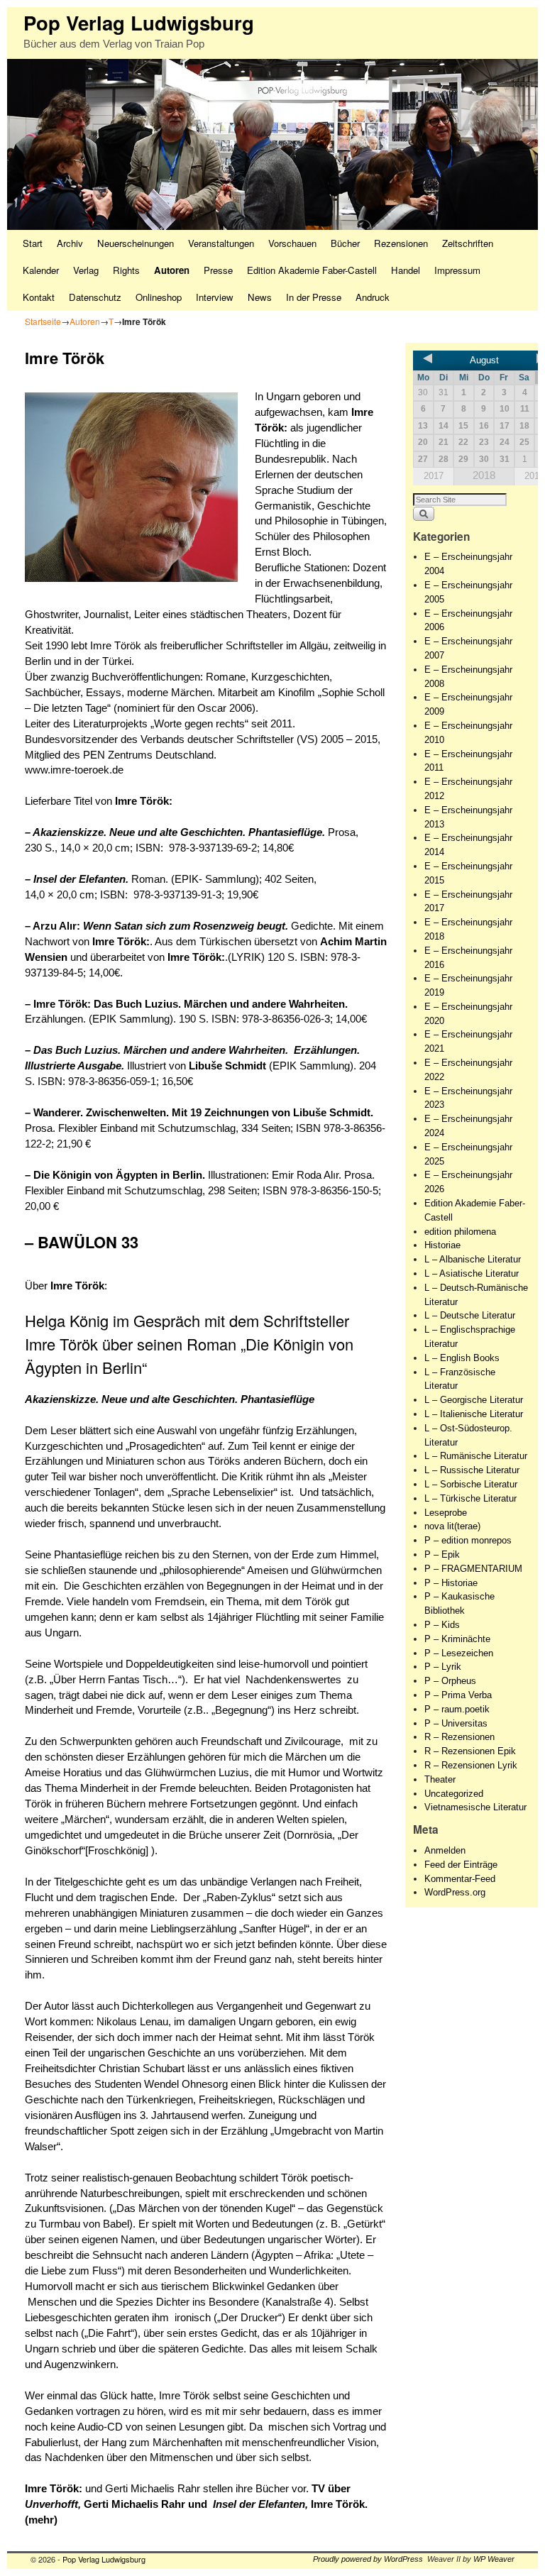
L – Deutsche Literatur (470, 1315)
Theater (440, 1779)
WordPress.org (455, 1892)
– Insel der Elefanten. (77, 879)
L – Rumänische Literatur (476, 1456)
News (260, 297)
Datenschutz (95, 297)
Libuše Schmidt (229, 1066)
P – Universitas (456, 1723)
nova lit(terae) (452, 1526)
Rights (126, 270)
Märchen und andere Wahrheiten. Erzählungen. (242, 1050)
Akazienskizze (60, 1399)
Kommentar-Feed (460, 1879)
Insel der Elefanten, (260, 2504)
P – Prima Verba (458, 1695)
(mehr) (43, 2520)
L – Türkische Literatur (470, 1498)
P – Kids (442, 1625)
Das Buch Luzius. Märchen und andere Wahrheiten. (221, 1004)
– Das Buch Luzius (71, 1050)
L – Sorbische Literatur (471, 1484)
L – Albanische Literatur (473, 1259)
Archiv (70, 243)
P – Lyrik (443, 1667)
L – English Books (462, 1358)
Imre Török (338, 2504)
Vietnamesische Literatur (475, 1807)
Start (33, 243)
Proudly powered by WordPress (368, 2559)
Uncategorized (454, 1794)
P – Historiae (451, 1583)
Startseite (43, 321)
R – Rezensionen (459, 1737)
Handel (406, 270)
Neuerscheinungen (136, 243)
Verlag (86, 270)
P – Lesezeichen (459, 1653)
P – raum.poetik (457, 1709)
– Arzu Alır (51, 926)
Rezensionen (401, 243)
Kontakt (39, 297)
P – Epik (442, 1554)
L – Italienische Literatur (474, 1414)
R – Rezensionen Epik (470, 1751)
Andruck (373, 297)
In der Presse (314, 297)
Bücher (345, 243)
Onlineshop (159, 297)
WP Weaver (494, 2559)
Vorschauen (292, 243)
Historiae (442, 1245)
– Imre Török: (58, 1004)
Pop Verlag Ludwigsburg (139, 22)
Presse (218, 270)
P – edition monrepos (468, 1540)
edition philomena (460, 1232)
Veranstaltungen (221, 243)
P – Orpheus (450, 1681)
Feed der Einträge (461, 1865)
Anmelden (445, 1850)
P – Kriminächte (457, 1639)
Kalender (41, 270)
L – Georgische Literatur (474, 1400)
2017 (434, 476)
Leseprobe (446, 1513)
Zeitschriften (468, 243)
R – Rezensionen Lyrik (471, 1765)
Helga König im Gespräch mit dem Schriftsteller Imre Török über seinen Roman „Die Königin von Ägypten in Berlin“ (189, 1344)
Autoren (172, 270)
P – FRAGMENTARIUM (473, 1569)
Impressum (457, 270)
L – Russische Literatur (472, 1470)
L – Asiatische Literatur (472, 1273)
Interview (215, 297)
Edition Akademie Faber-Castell (312, 270)
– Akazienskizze (64, 832)
